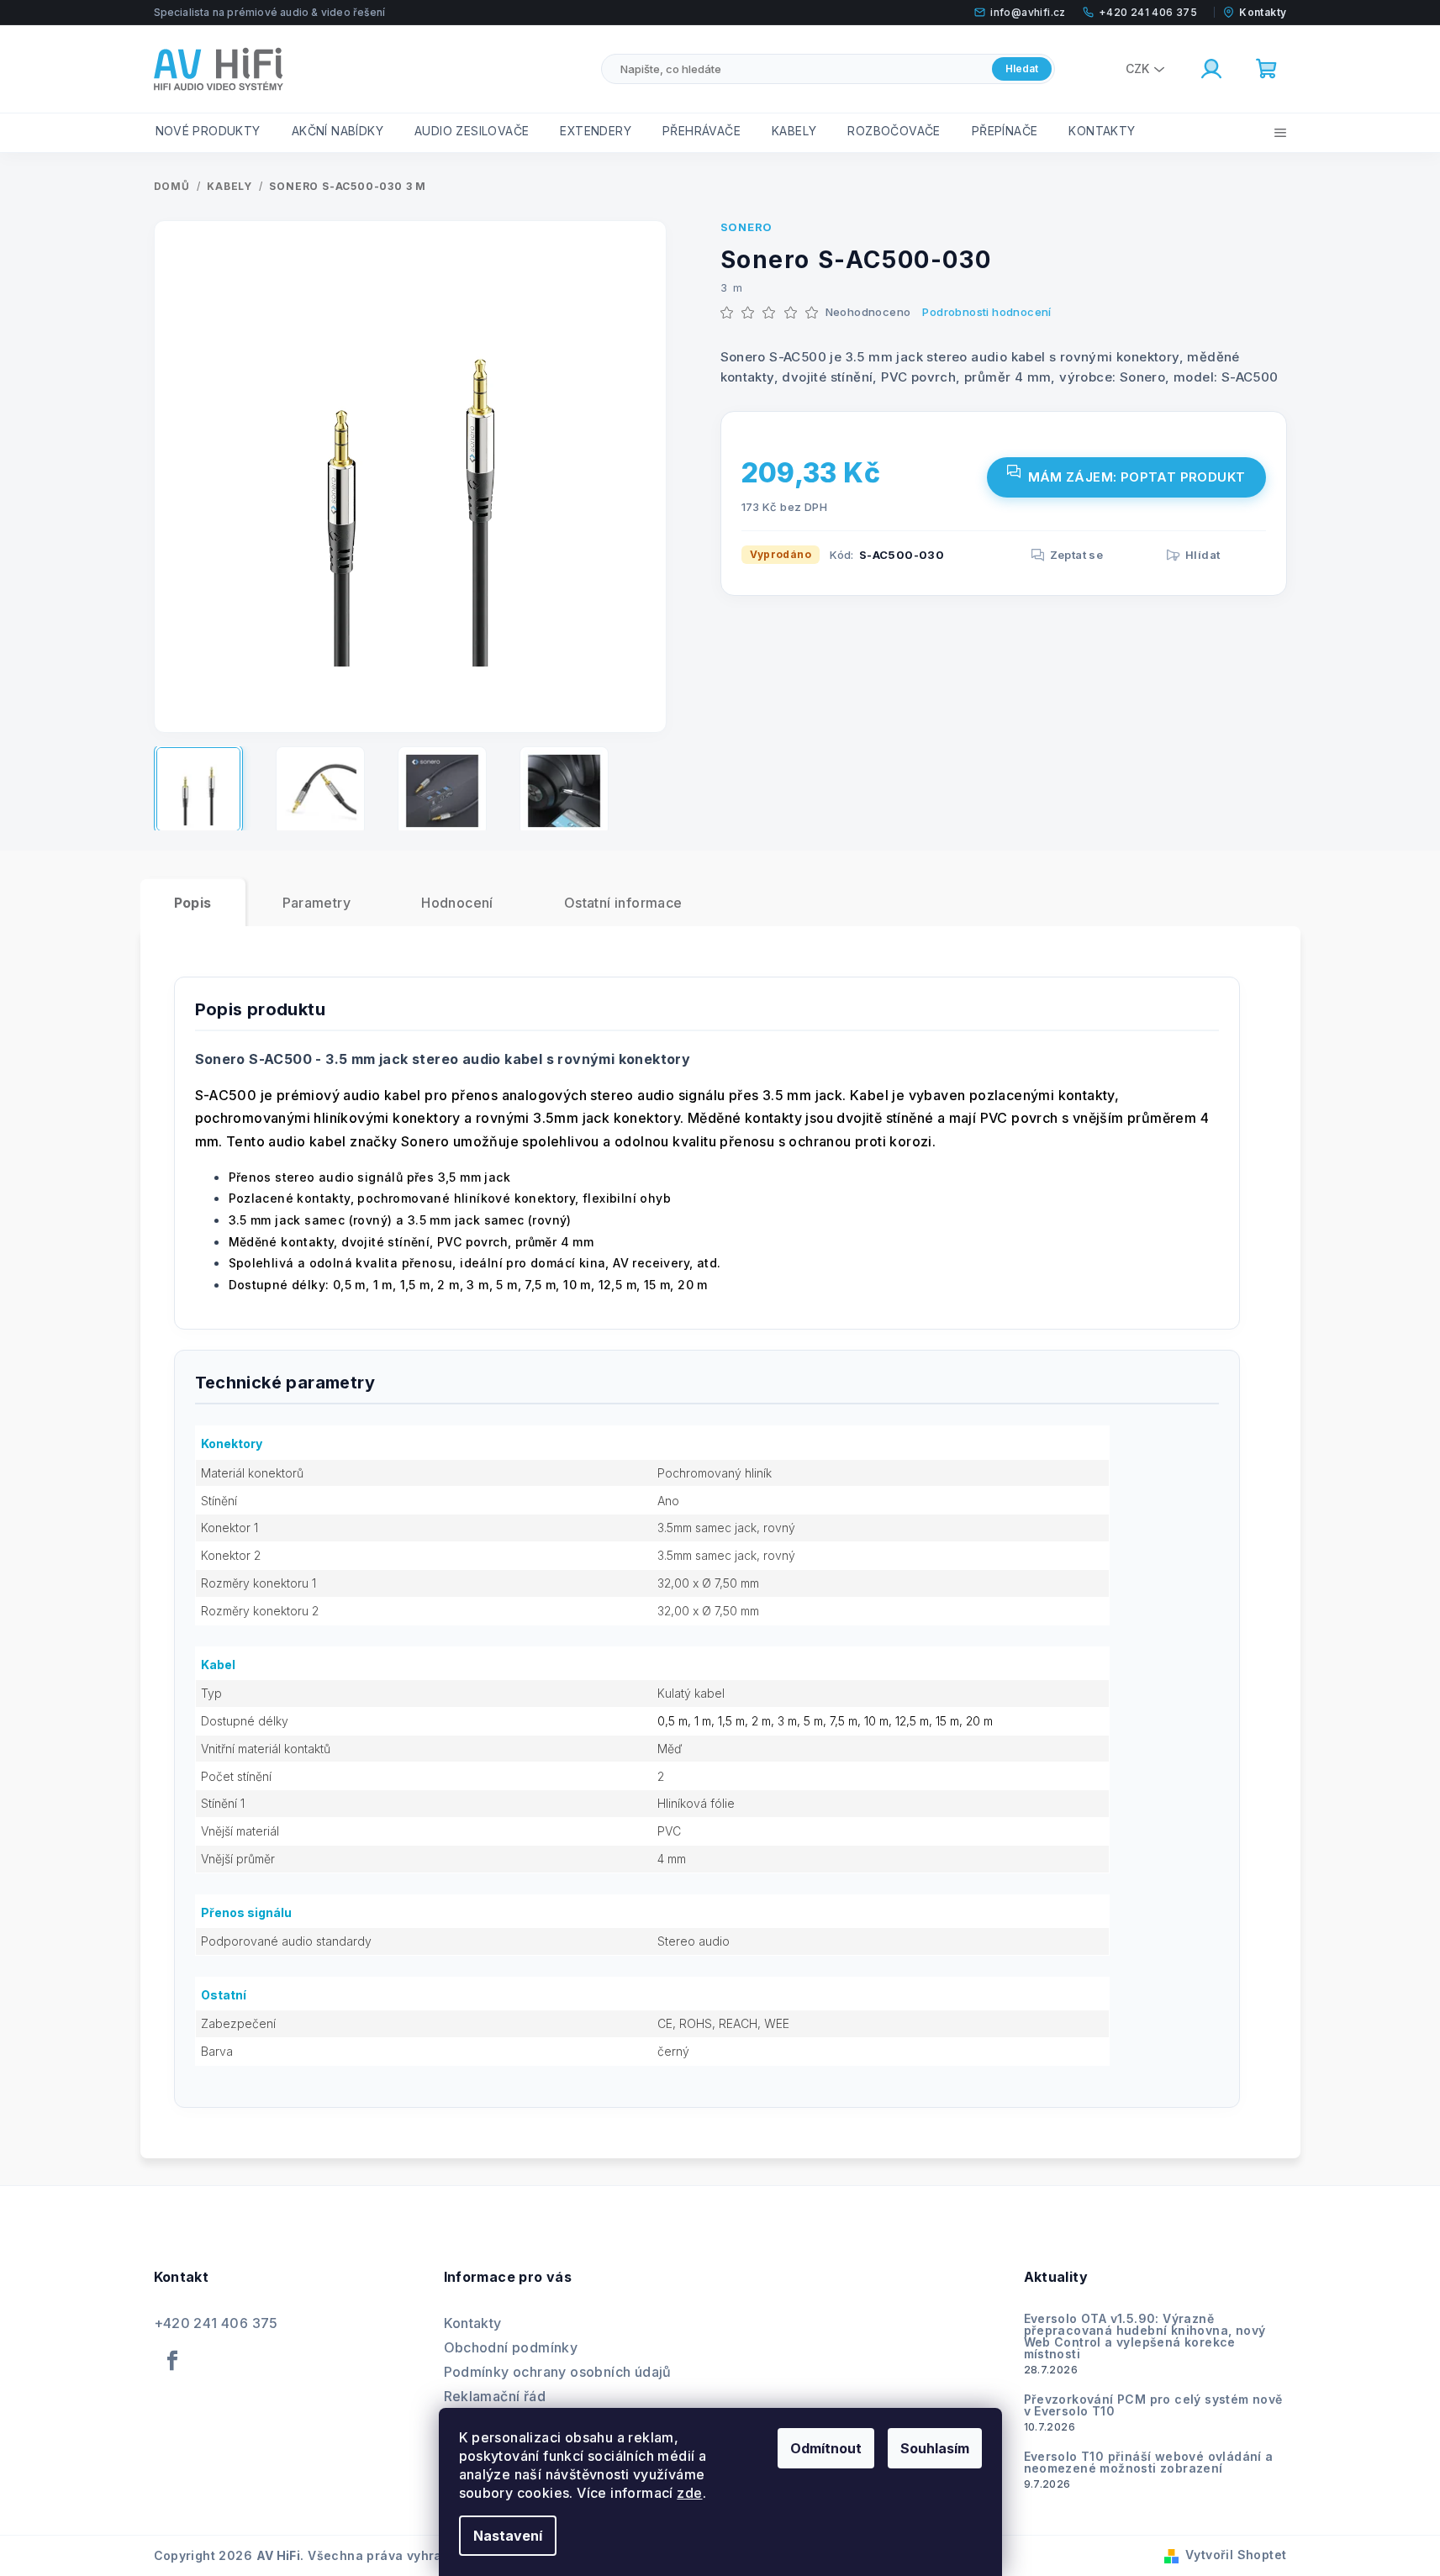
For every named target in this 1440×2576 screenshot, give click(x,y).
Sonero (747, 227)
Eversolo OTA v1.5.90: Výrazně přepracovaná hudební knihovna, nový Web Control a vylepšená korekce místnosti (1145, 2336)
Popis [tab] (193, 903)
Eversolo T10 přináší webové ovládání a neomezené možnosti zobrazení (1149, 2463)
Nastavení (508, 2536)
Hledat (1022, 68)
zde (689, 2493)
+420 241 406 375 (216, 2323)
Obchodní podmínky (511, 2347)
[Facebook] (173, 2361)
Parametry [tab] (317, 903)
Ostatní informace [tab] (623, 903)
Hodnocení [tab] (457, 903)
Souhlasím (935, 2448)
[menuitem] (208, 131)
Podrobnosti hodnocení (986, 312)
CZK (1137, 68)
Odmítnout (826, 2448)
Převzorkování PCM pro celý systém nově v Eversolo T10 (1153, 2405)
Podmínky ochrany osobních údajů (558, 2372)
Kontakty (473, 2323)
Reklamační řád (495, 2396)
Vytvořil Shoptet (1236, 2555)
